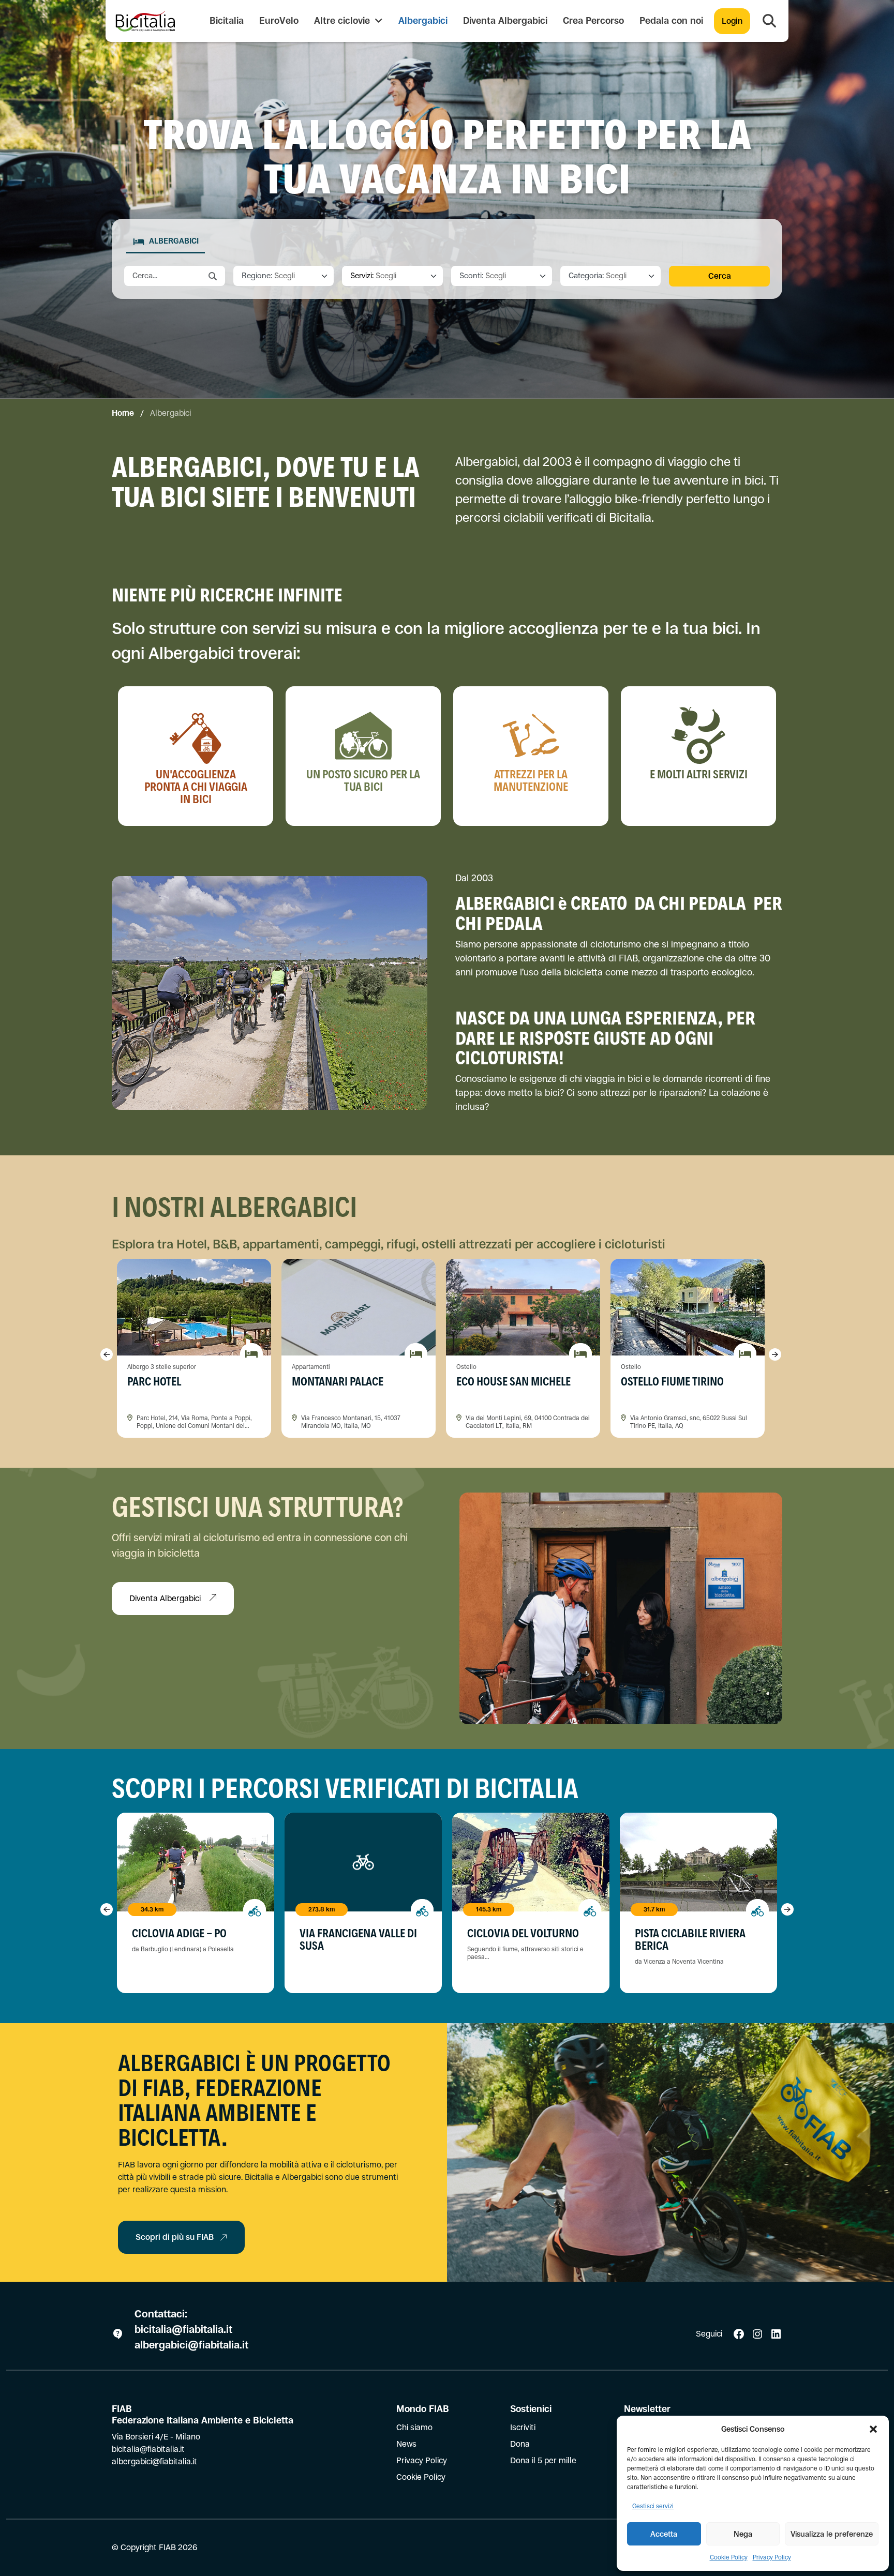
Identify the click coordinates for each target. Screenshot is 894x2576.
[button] (873, 2429)
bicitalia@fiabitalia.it (185, 2330)
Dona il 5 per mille (543, 2460)
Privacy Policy (772, 2557)
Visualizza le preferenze (832, 2534)
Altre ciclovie (343, 21)
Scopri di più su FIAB (175, 2237)
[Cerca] (769, 21)
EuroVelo (279, 21)
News (406, 2444)
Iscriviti (523, 2427)
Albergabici (423, 21)
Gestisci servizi (653, 2506)
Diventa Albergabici (505, 21)
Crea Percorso (593, 21)
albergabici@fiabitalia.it (191, 2345)
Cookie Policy (729, 2557)
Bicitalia (227, 21)
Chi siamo (414, 2427)
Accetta (664, 2534)
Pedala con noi (671, 21)
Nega (743, 2534)
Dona (520, 2444)
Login (732, 21)
